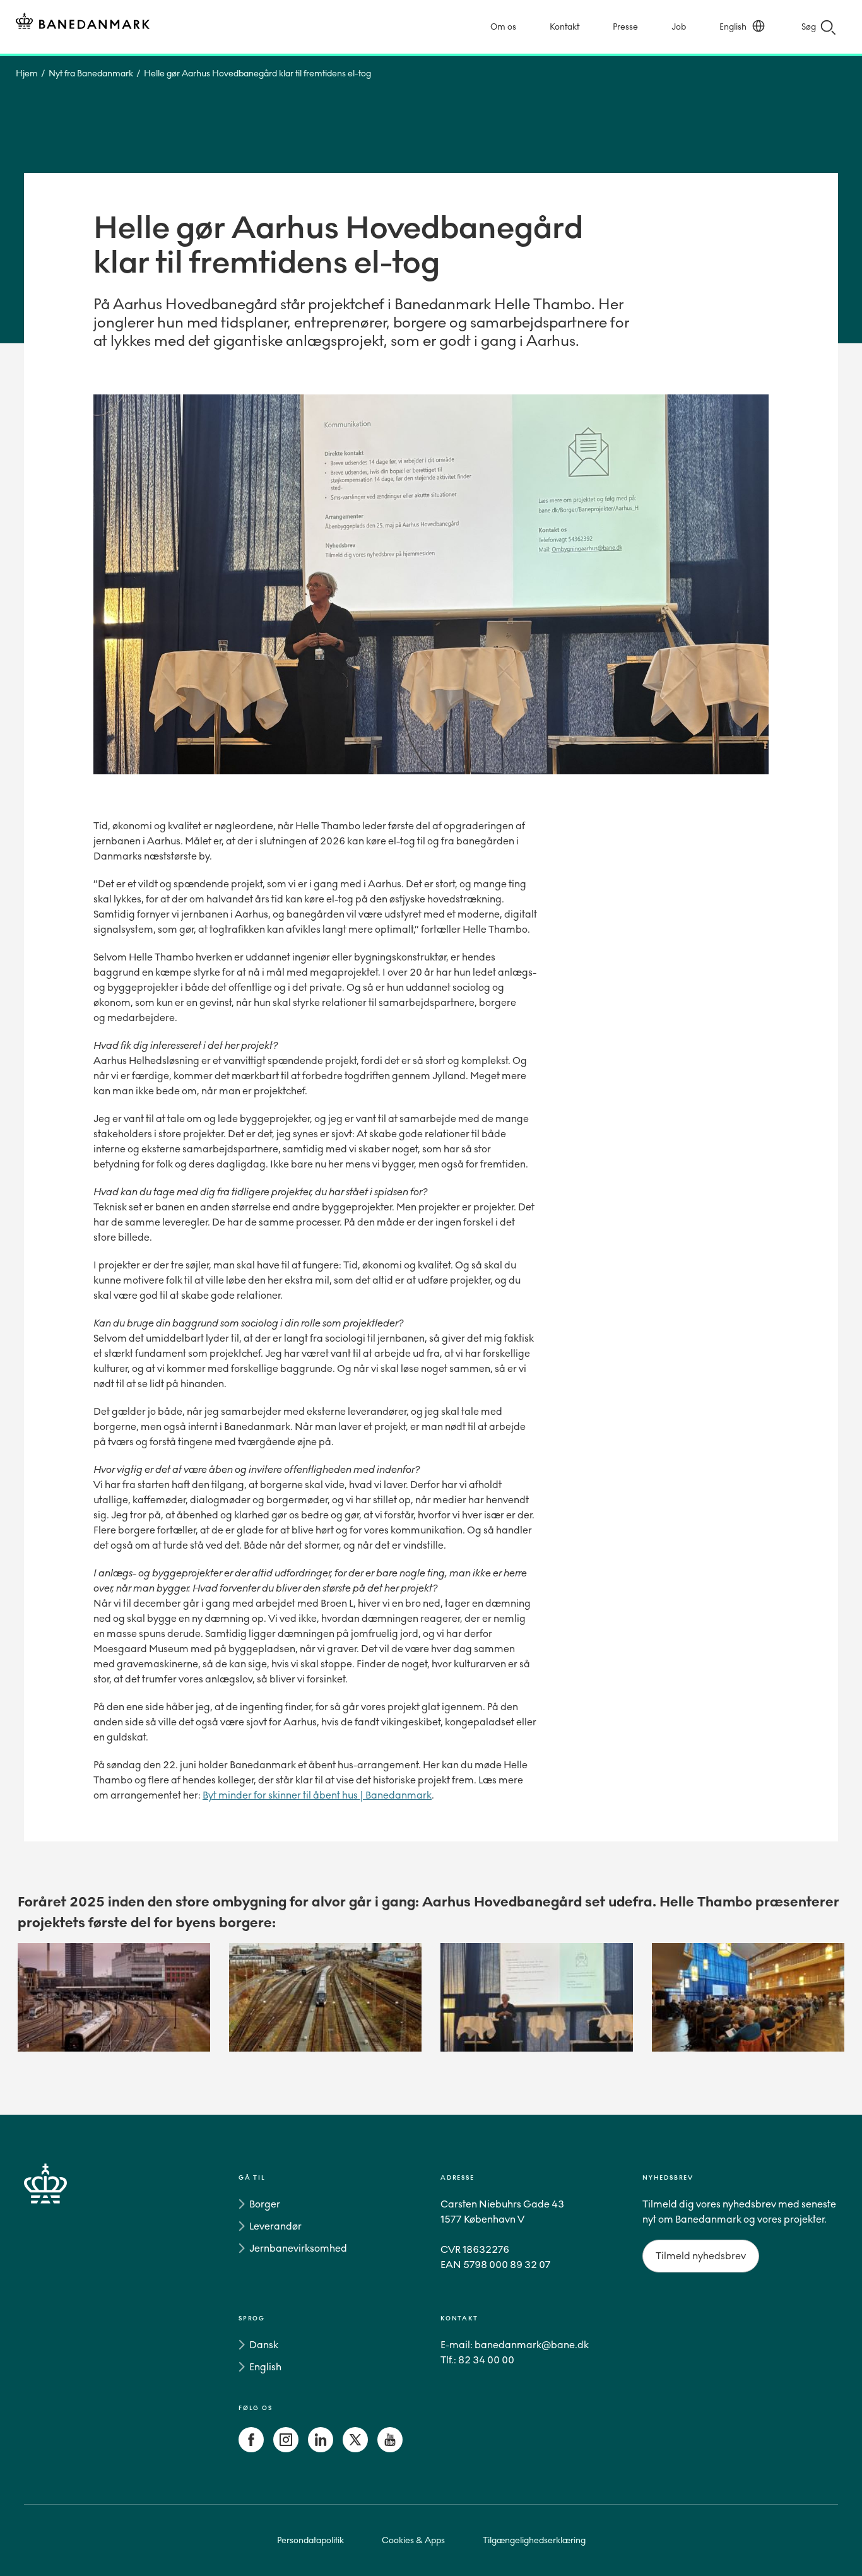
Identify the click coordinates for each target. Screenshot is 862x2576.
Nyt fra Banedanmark (91, 74)
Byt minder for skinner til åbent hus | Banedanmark (317, 1795)
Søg (809, 27)
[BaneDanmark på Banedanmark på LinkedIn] (321, 2449)
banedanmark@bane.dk (532, 2345)
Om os (503, 27)
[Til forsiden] (83, 23)
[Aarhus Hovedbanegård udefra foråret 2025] (114, 1997)
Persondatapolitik (310, 2540)
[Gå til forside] (68, 2316)
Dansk (264, 2345)
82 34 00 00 (486, 2360)
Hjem (27, 74)
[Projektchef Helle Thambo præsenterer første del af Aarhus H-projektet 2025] (537, 1997)
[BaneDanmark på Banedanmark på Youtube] (390, 2449)
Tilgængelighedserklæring (534, 2540)
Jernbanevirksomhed (298, 2248)
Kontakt (564, 27)
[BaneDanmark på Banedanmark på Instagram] (286, 2449)
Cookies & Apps (413, 2540)
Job (679, 27)
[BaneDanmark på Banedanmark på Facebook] (251, 2449)
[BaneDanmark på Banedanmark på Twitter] (355, 2449)
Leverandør (275, 2226)
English (733, 27)
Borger (265, 2204)
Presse (625, 27)
